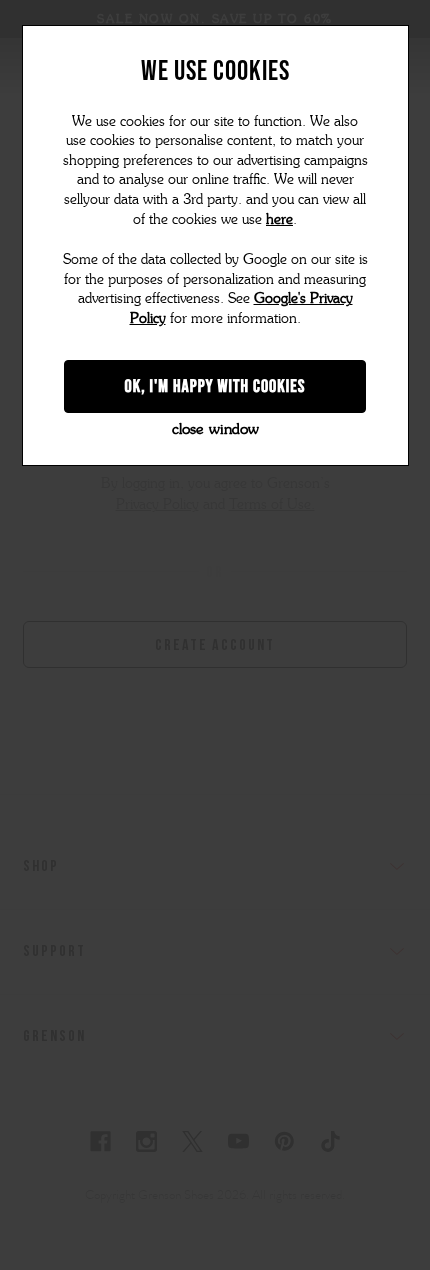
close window (215, 429)
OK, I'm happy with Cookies (215, 386)
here (279, 219)
